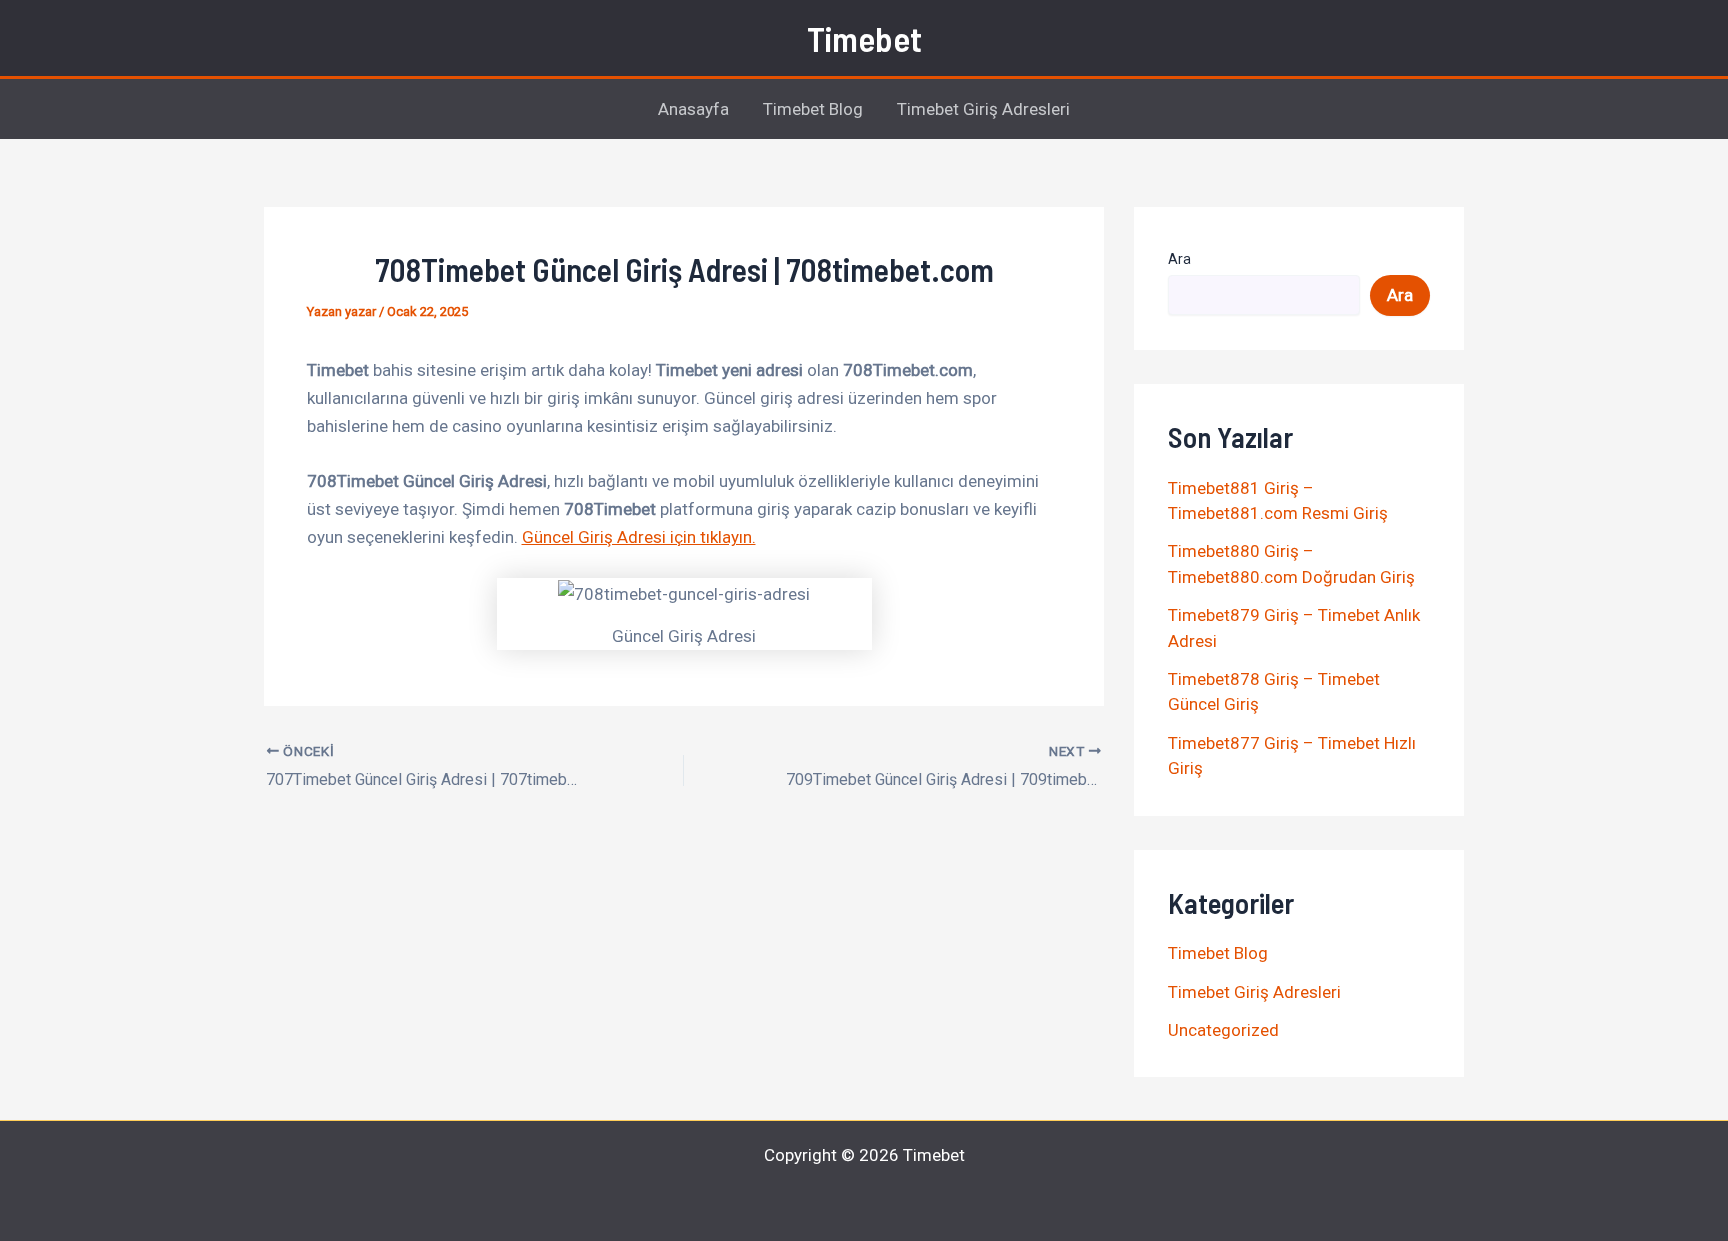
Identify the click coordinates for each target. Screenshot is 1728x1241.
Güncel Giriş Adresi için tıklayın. (639, 537)
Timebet (864, 38)
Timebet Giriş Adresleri (983, 109)
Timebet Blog (813, 109)
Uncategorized (1223, 1030)
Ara (1179, 259)
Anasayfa (693, 109)
